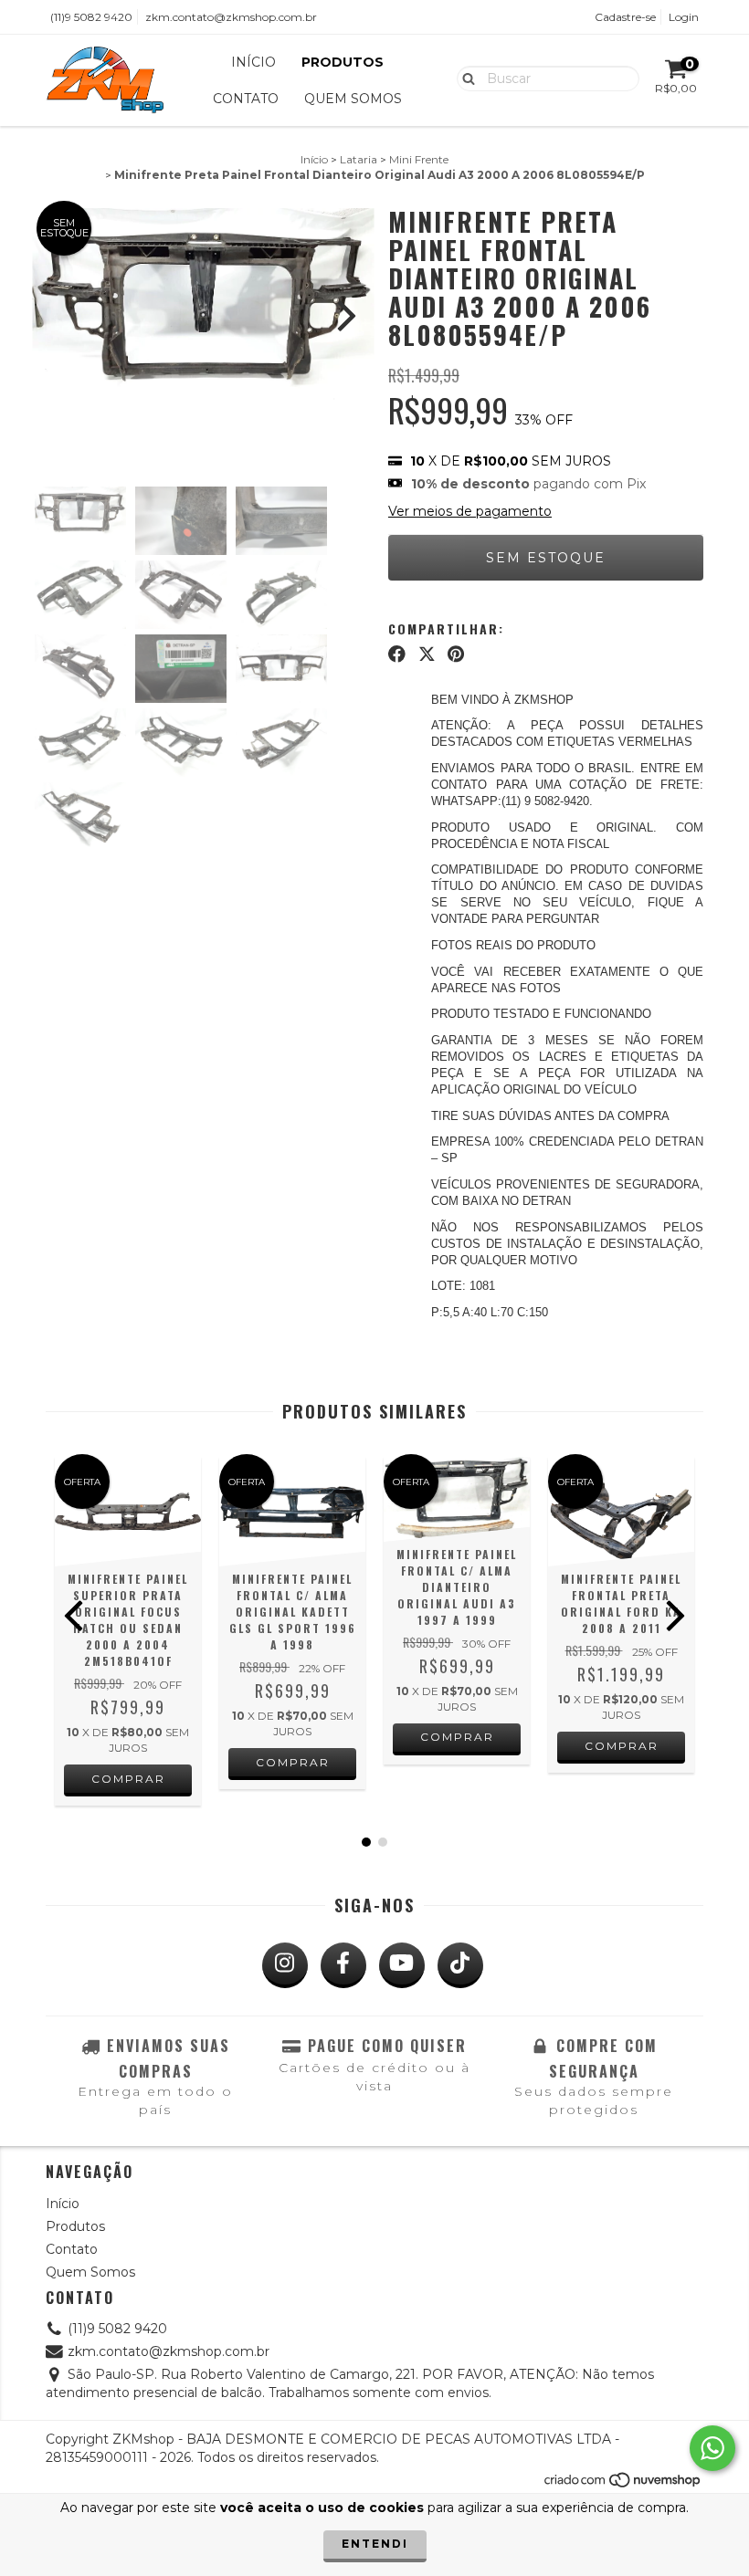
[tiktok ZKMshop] (460, 1965)
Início (253, 62)
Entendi (375, 2544)
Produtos (343, 62)
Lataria (359, 159)
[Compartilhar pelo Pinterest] (456, 654)
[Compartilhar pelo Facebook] (397, 654)
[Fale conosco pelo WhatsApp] (712, 2448)
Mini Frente (419, 159)
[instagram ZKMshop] (285, 1965)
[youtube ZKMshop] (402, 1965)
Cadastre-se (625, 17)
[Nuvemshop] (623, 2485)
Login (684, 17)
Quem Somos (353, 99)
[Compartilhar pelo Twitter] (427, 654)
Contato (246, 99)
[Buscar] (464, 78)
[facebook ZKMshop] (343, 1965)
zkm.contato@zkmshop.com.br (231, 17)
